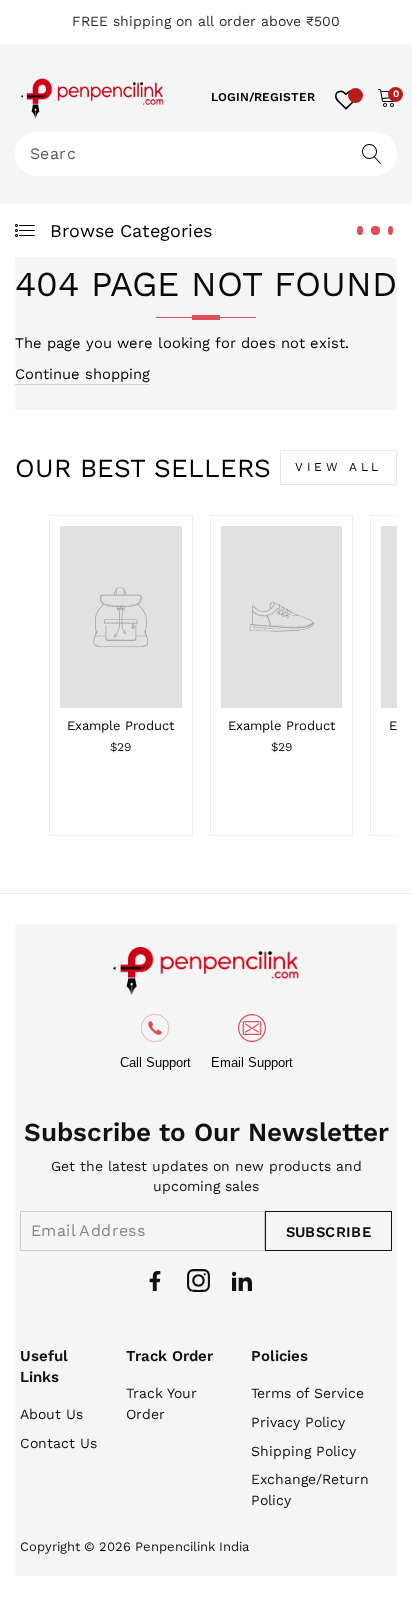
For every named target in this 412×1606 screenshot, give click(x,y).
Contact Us (58, 1443)
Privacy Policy (298, 1422)
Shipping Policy (303, 1451)
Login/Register (263, 97)
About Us (51, 1414)
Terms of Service (307, 1393)
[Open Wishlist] (346, 97)
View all (338, 467)
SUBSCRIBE (328, 1232)
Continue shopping (82, 374)
